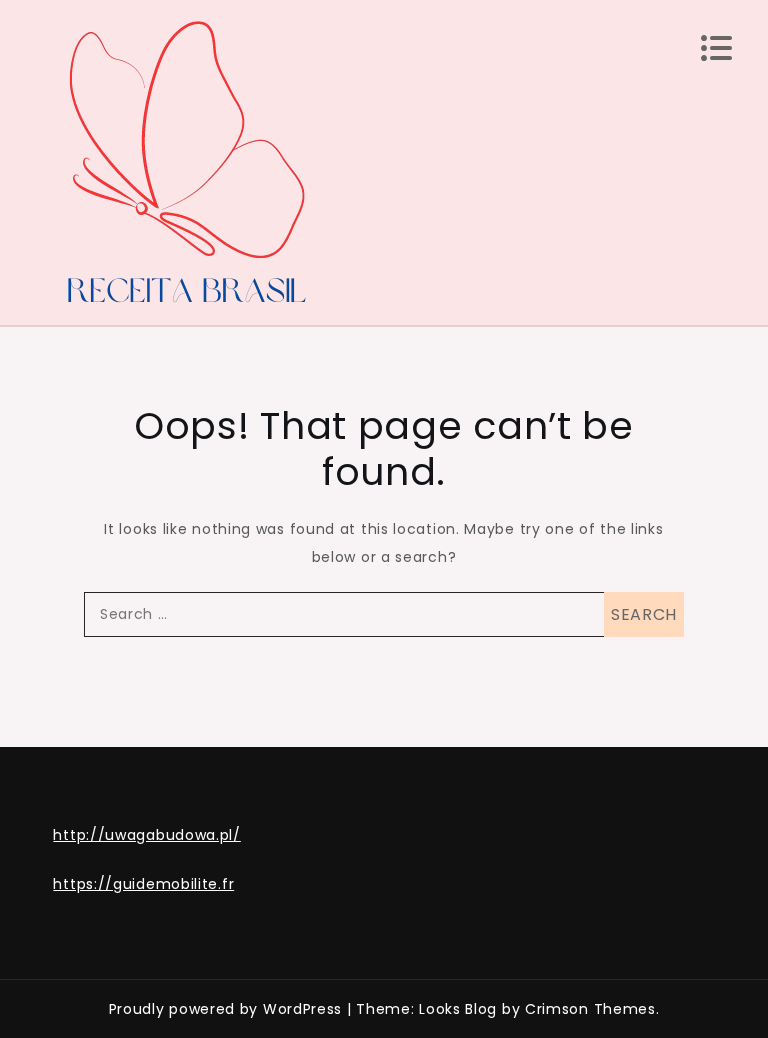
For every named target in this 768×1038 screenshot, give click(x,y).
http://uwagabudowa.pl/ (146, 835)
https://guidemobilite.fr (143, 884)
